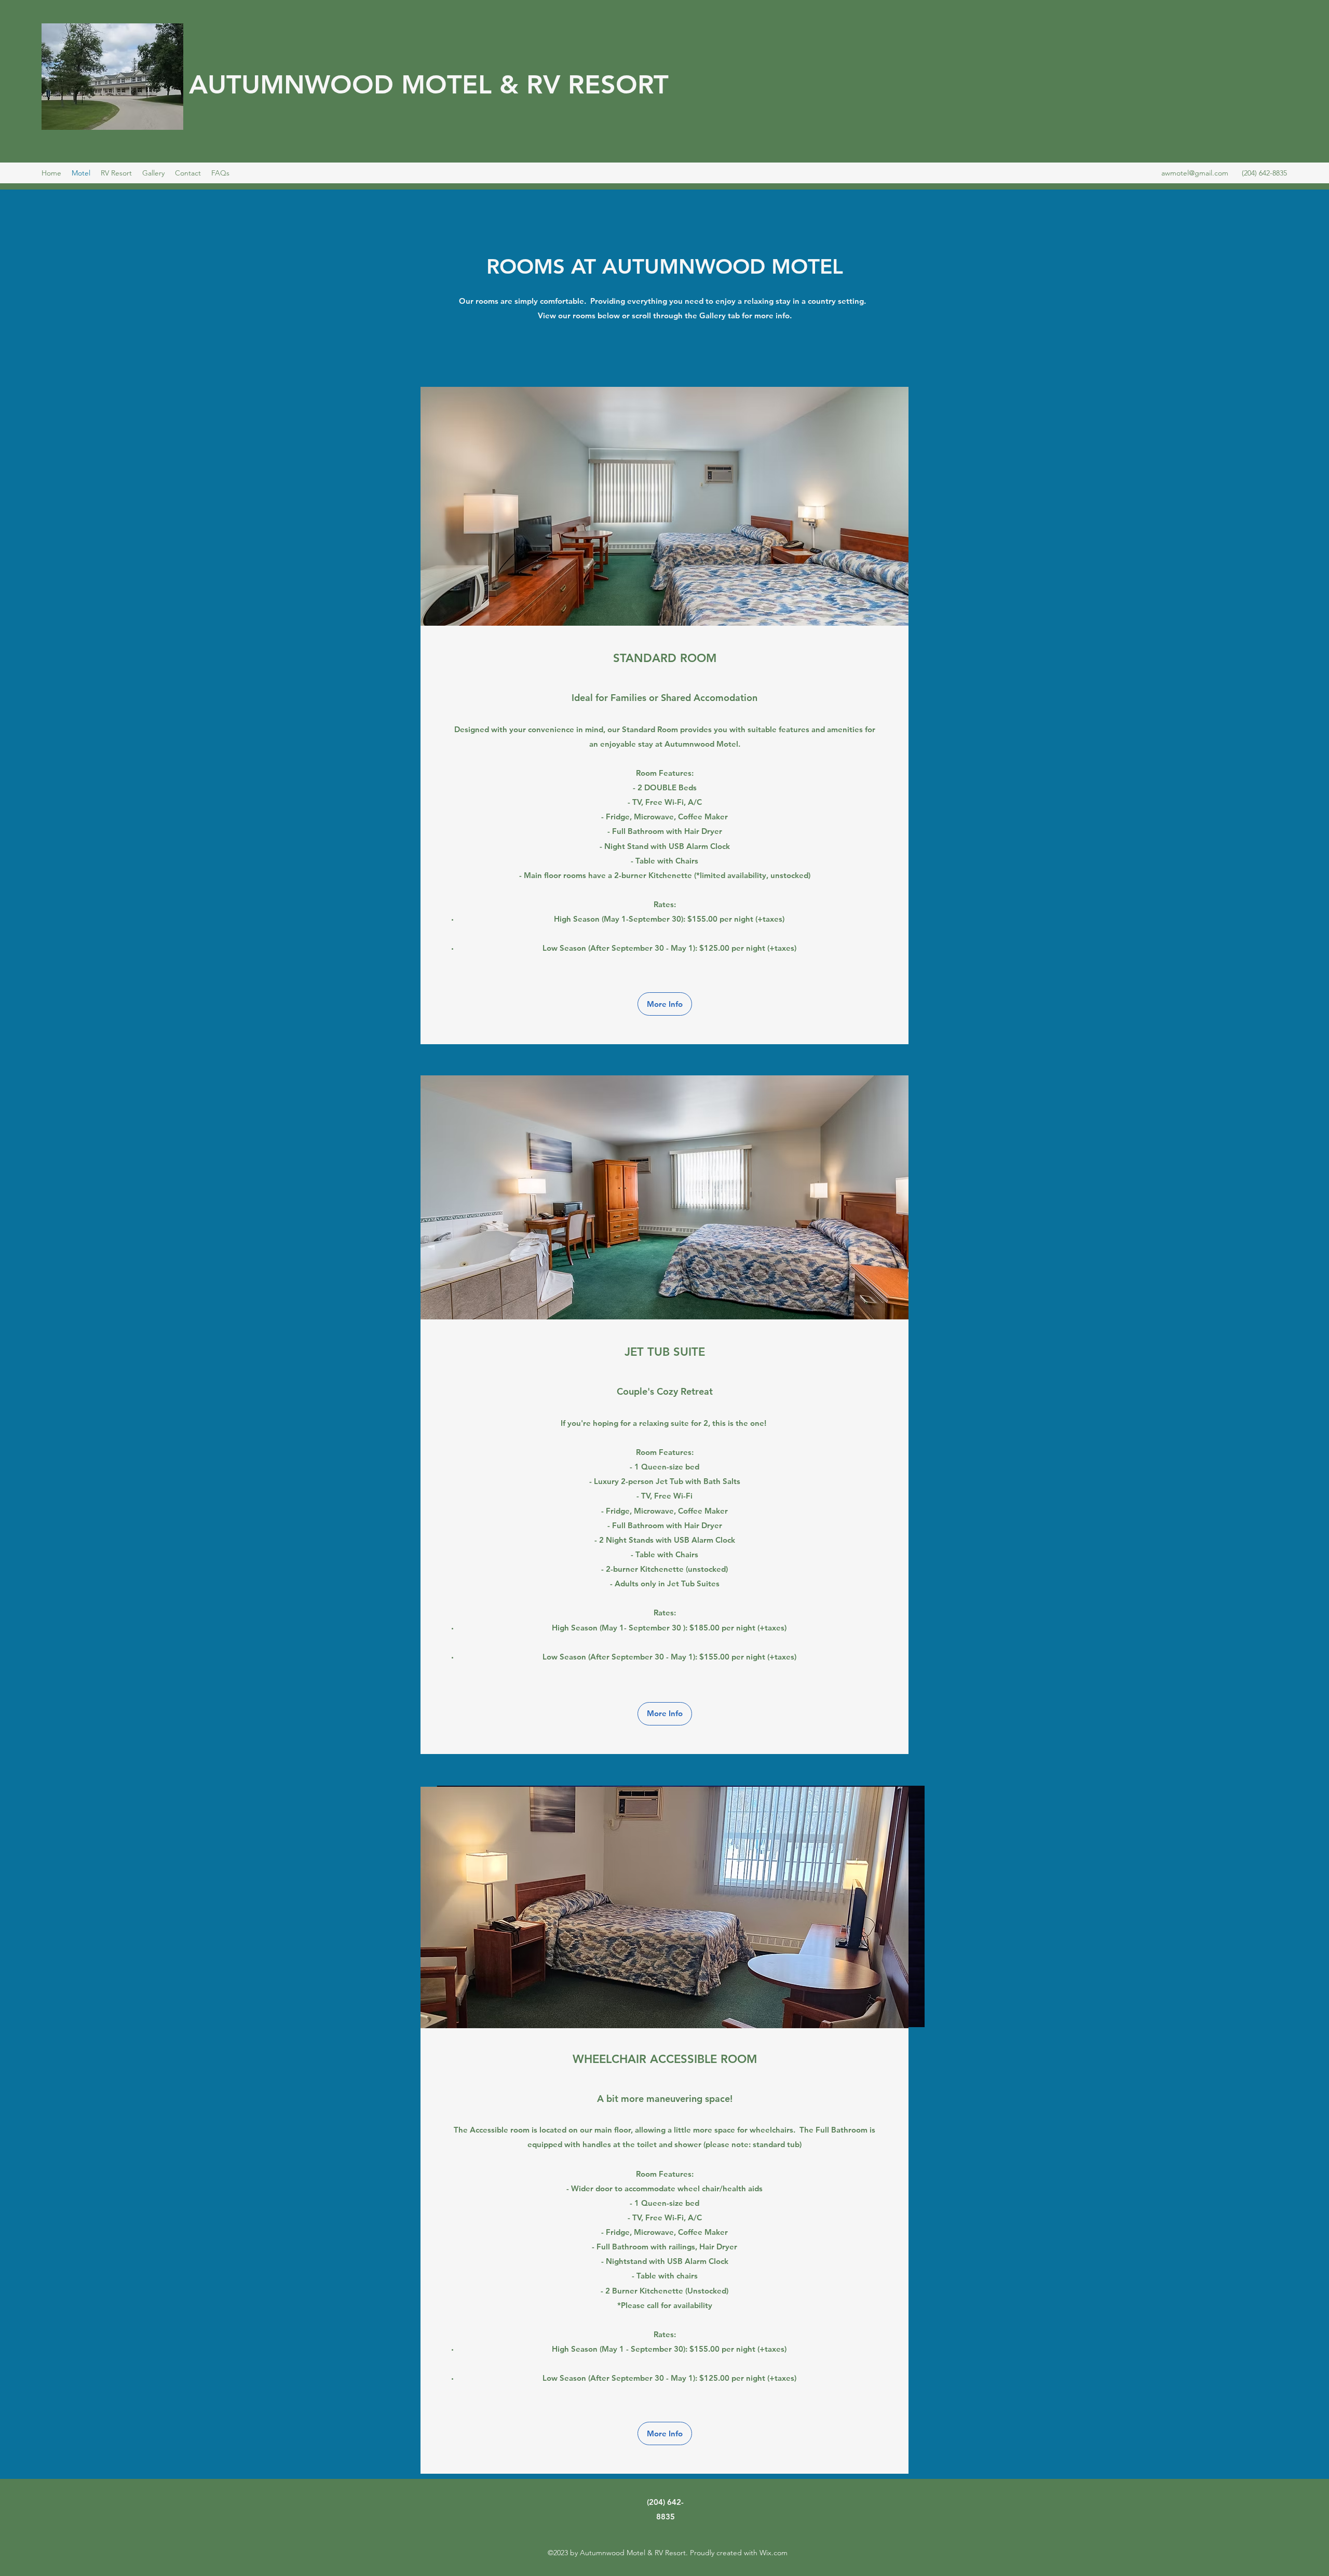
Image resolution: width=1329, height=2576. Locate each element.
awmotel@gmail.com (1195, 173)
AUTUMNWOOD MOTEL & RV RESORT (429, 85)
